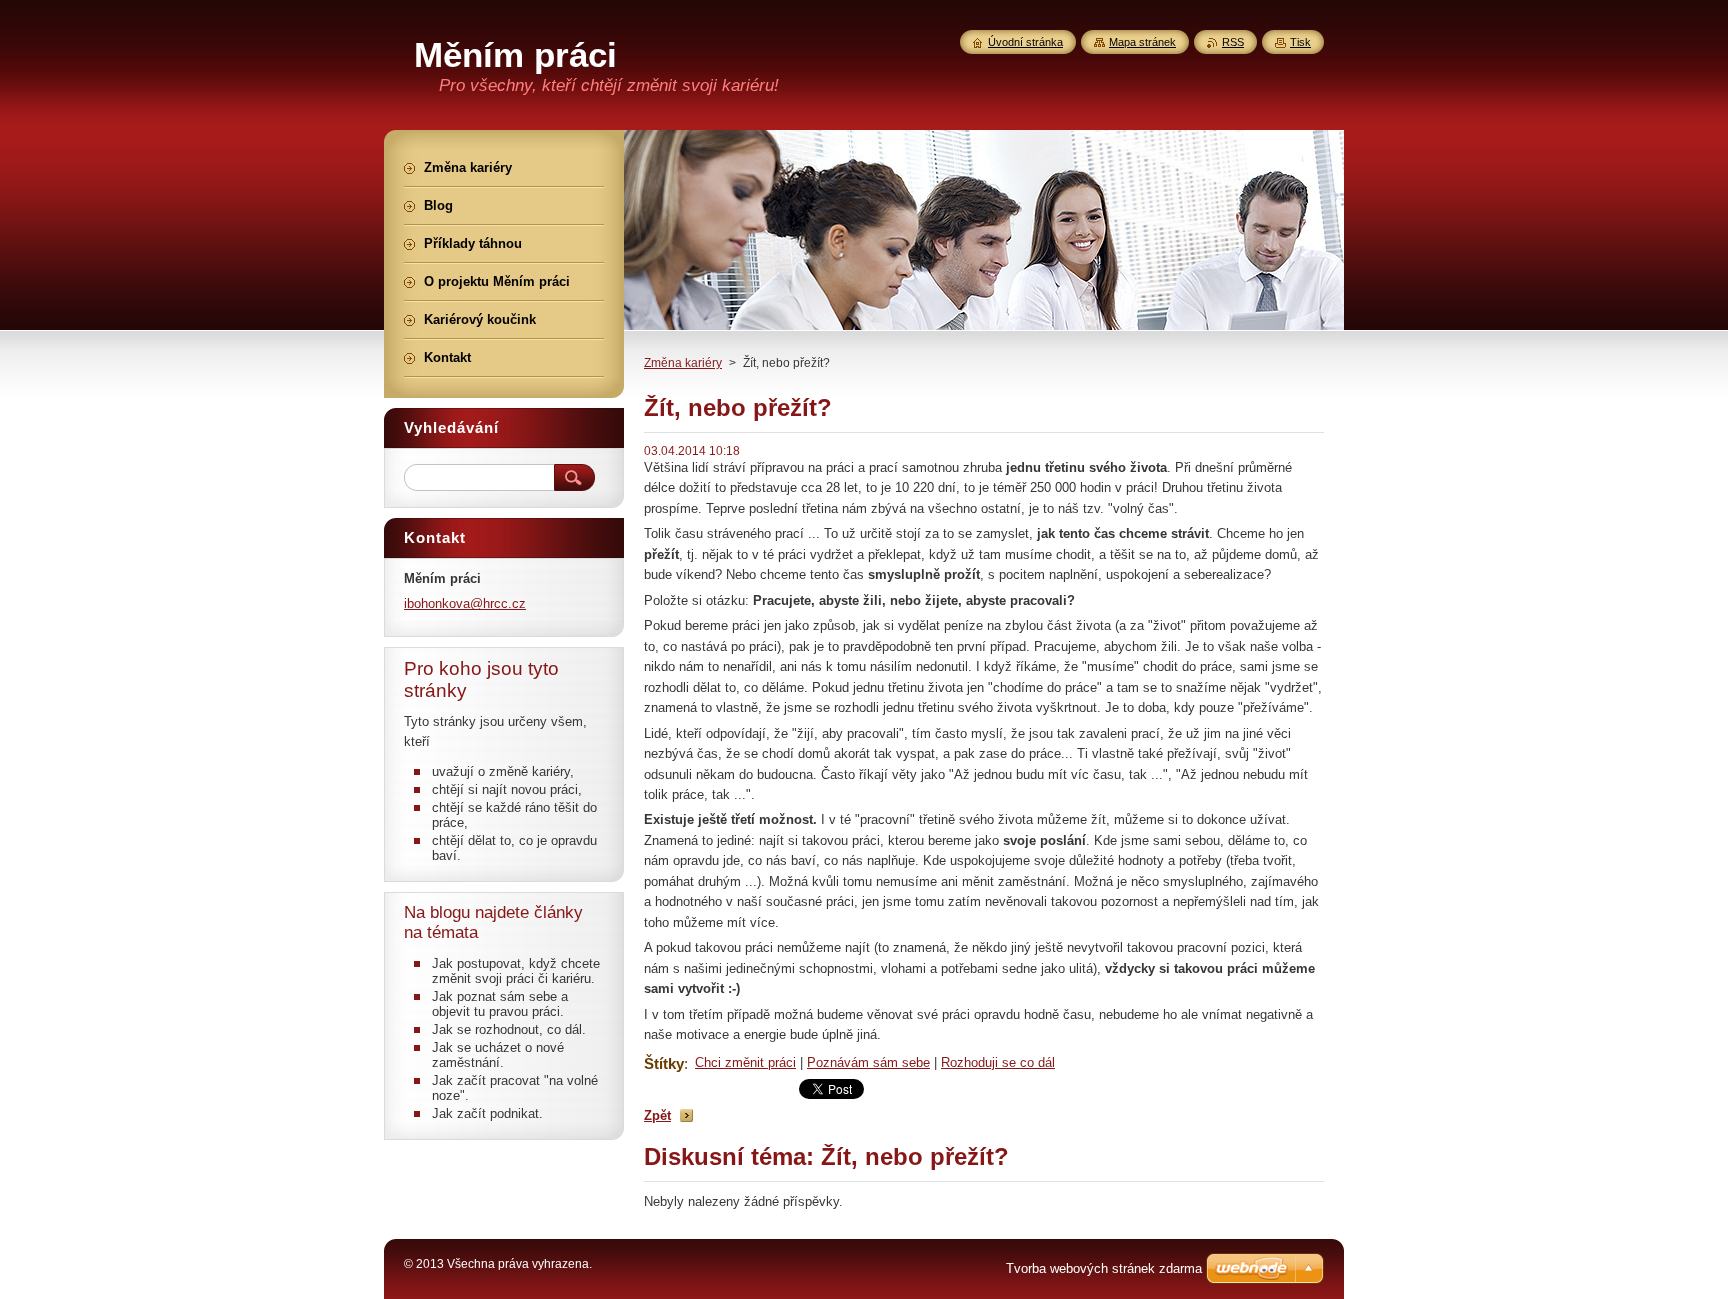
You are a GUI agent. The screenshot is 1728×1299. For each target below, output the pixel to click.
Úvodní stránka (1025, 42)
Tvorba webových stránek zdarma (1104, 1268)
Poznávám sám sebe (868, 1062)
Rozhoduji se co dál (998, 1062)
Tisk (1300, 42)
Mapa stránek (1142, 42)
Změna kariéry (683, 363)
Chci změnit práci (745, 1062)
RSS (1233, 42)
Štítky (664, 1063)
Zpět (657, 1115)
